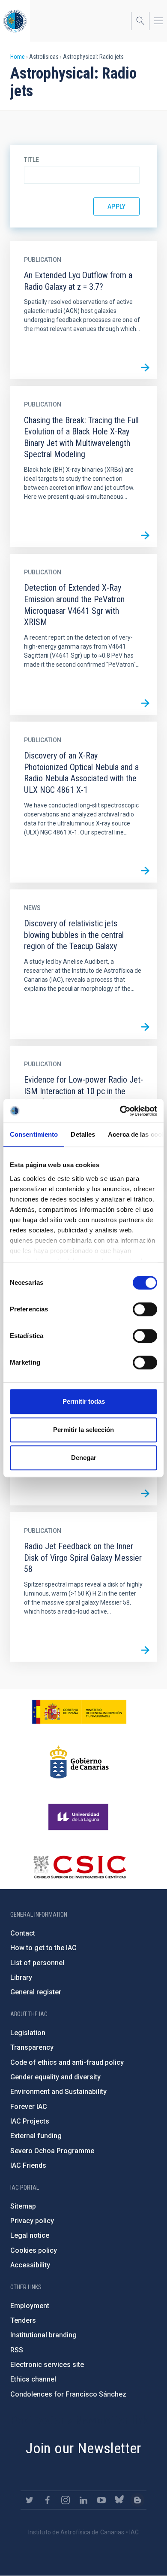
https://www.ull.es (79, 1817)
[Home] (15, 21)
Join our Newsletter (83, 2448)
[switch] (145, 1309)
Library (21, 1977)
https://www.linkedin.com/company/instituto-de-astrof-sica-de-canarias (83, 2500)
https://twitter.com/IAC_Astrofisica (30, 2500)
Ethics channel (33, 2379)
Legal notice (30, 2235)
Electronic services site (47, 2365)
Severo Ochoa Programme (52, 2151)
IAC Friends (28, 2165)
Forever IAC (29, 2107)
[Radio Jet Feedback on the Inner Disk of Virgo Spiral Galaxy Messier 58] (145, 1650)
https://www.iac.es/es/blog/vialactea (137, 2500)
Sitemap (23, 2206)
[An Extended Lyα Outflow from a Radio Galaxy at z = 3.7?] (145, 367)
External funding (36, 2136)
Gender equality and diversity (55, 2077)
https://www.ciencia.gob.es (79, 1712)
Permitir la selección (83, 1430)
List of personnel (37, 1963)
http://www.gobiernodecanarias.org (79, 1762)
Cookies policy (34, 2250)
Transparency (32, 2047)
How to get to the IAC (43, 1948)
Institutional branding (43, 2335)
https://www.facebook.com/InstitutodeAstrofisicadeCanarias (48, 2500)
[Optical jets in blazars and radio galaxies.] (145, 1494)
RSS (17, 2350)
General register (36, 1992)
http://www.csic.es (79, 1867)
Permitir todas (84, 1401)
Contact (23, 1933)
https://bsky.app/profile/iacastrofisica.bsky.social (119, 2500)
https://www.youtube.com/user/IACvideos (101, 2500)
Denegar (84, 1458)
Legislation (28, 2033)
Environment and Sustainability (58, 2092)
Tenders (23, 2320)
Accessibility (30, 2265)
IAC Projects (30, 2121)
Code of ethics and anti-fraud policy (67, 2062)
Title (31, 160)
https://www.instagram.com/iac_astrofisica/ (66, 2500)
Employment (30, 2306)
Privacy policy (32, 2221)
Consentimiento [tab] (34, 1134)
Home (18, 57)
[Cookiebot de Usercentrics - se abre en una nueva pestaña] (120, 1111)
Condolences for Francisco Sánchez (68, 2394)
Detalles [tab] (83, 1134)
